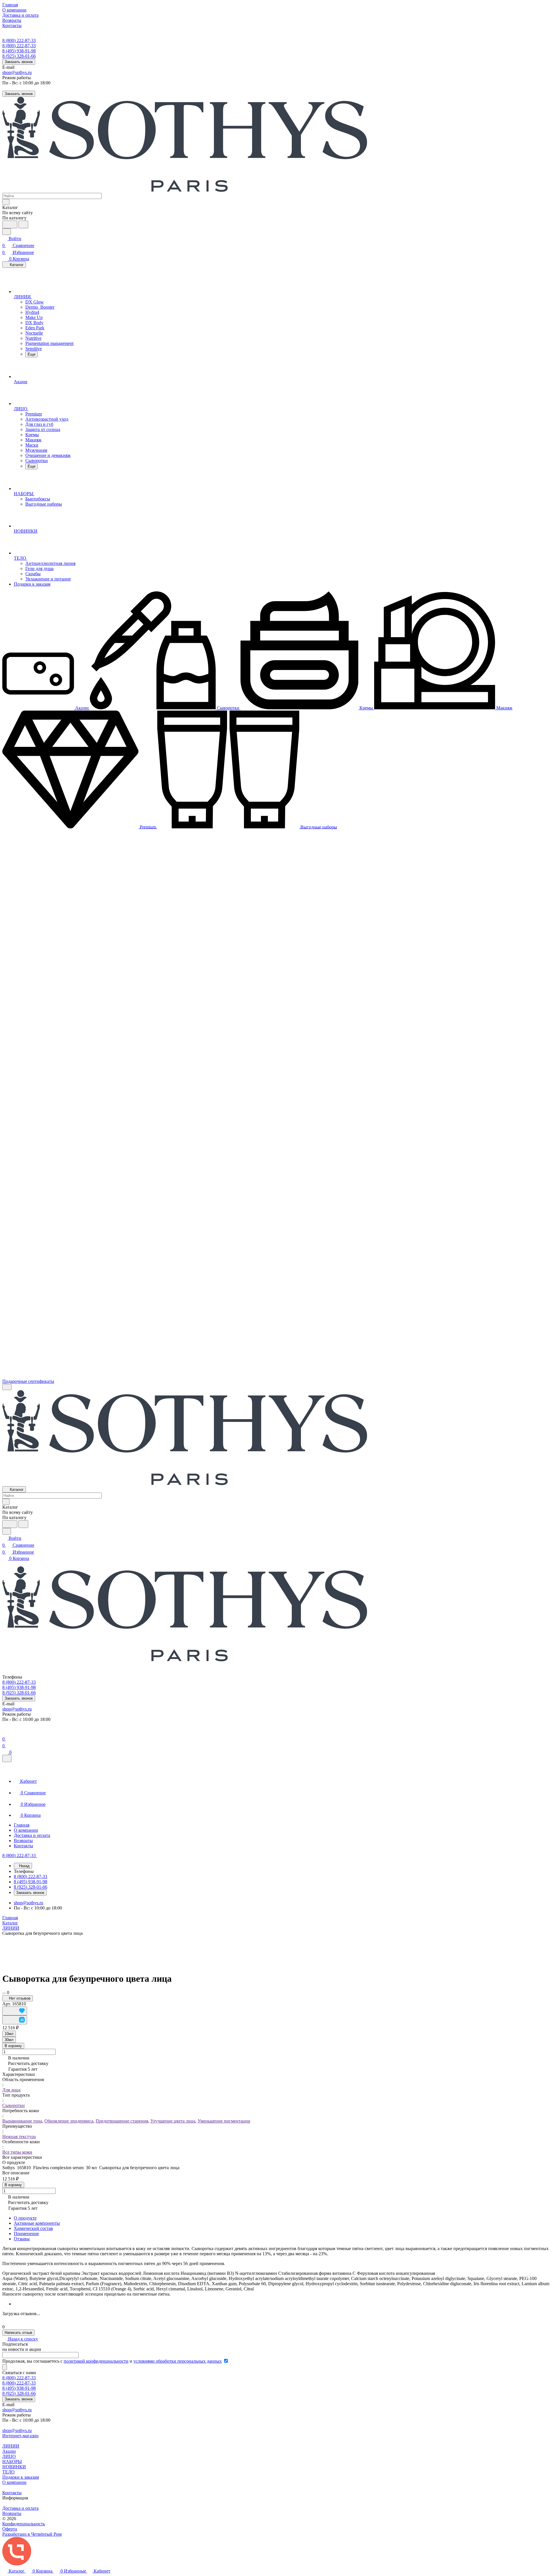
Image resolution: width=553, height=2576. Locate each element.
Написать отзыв (18, 2333)
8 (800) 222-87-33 (19, 40)
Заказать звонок (19, 62)
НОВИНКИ (14, 2467)
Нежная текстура (19, 2136)
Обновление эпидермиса (69, 2121)
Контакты (12, 2493)
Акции (9, 2451)
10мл (9, 2034)
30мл (9, 2040)
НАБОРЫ (12, 2462)
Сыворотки (14, 2105)
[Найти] (23, 224)
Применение (26, 2234)
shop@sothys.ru (17, 72)
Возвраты (12, 2513)
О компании (14, 2482)
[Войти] (5, 1732)
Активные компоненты (37, 2223)
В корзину (13, 2046)
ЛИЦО (9, 2456)
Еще (32, 354)
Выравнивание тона (22, 2121)
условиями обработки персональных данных (178, 2361)
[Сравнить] (15, 2020)
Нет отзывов (19, 1998)
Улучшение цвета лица (173, 2121)
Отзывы (22, 2239)
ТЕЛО (8, 2472)
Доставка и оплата (20, 2508)
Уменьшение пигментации (224, 2121)
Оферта (10, 2529)
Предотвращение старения (122, 2121)
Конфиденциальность (24, 2524)
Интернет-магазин (20, 2436)
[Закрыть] (7, 1758)
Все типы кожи (17, 2152)
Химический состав (33, 2228)
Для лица (11, 2090)
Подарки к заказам (21, 2477)
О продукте (25, 2218)
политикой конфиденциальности (96, 2361)
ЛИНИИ (11, 2446)
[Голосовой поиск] (10, 224)
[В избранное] (15, 2011)
